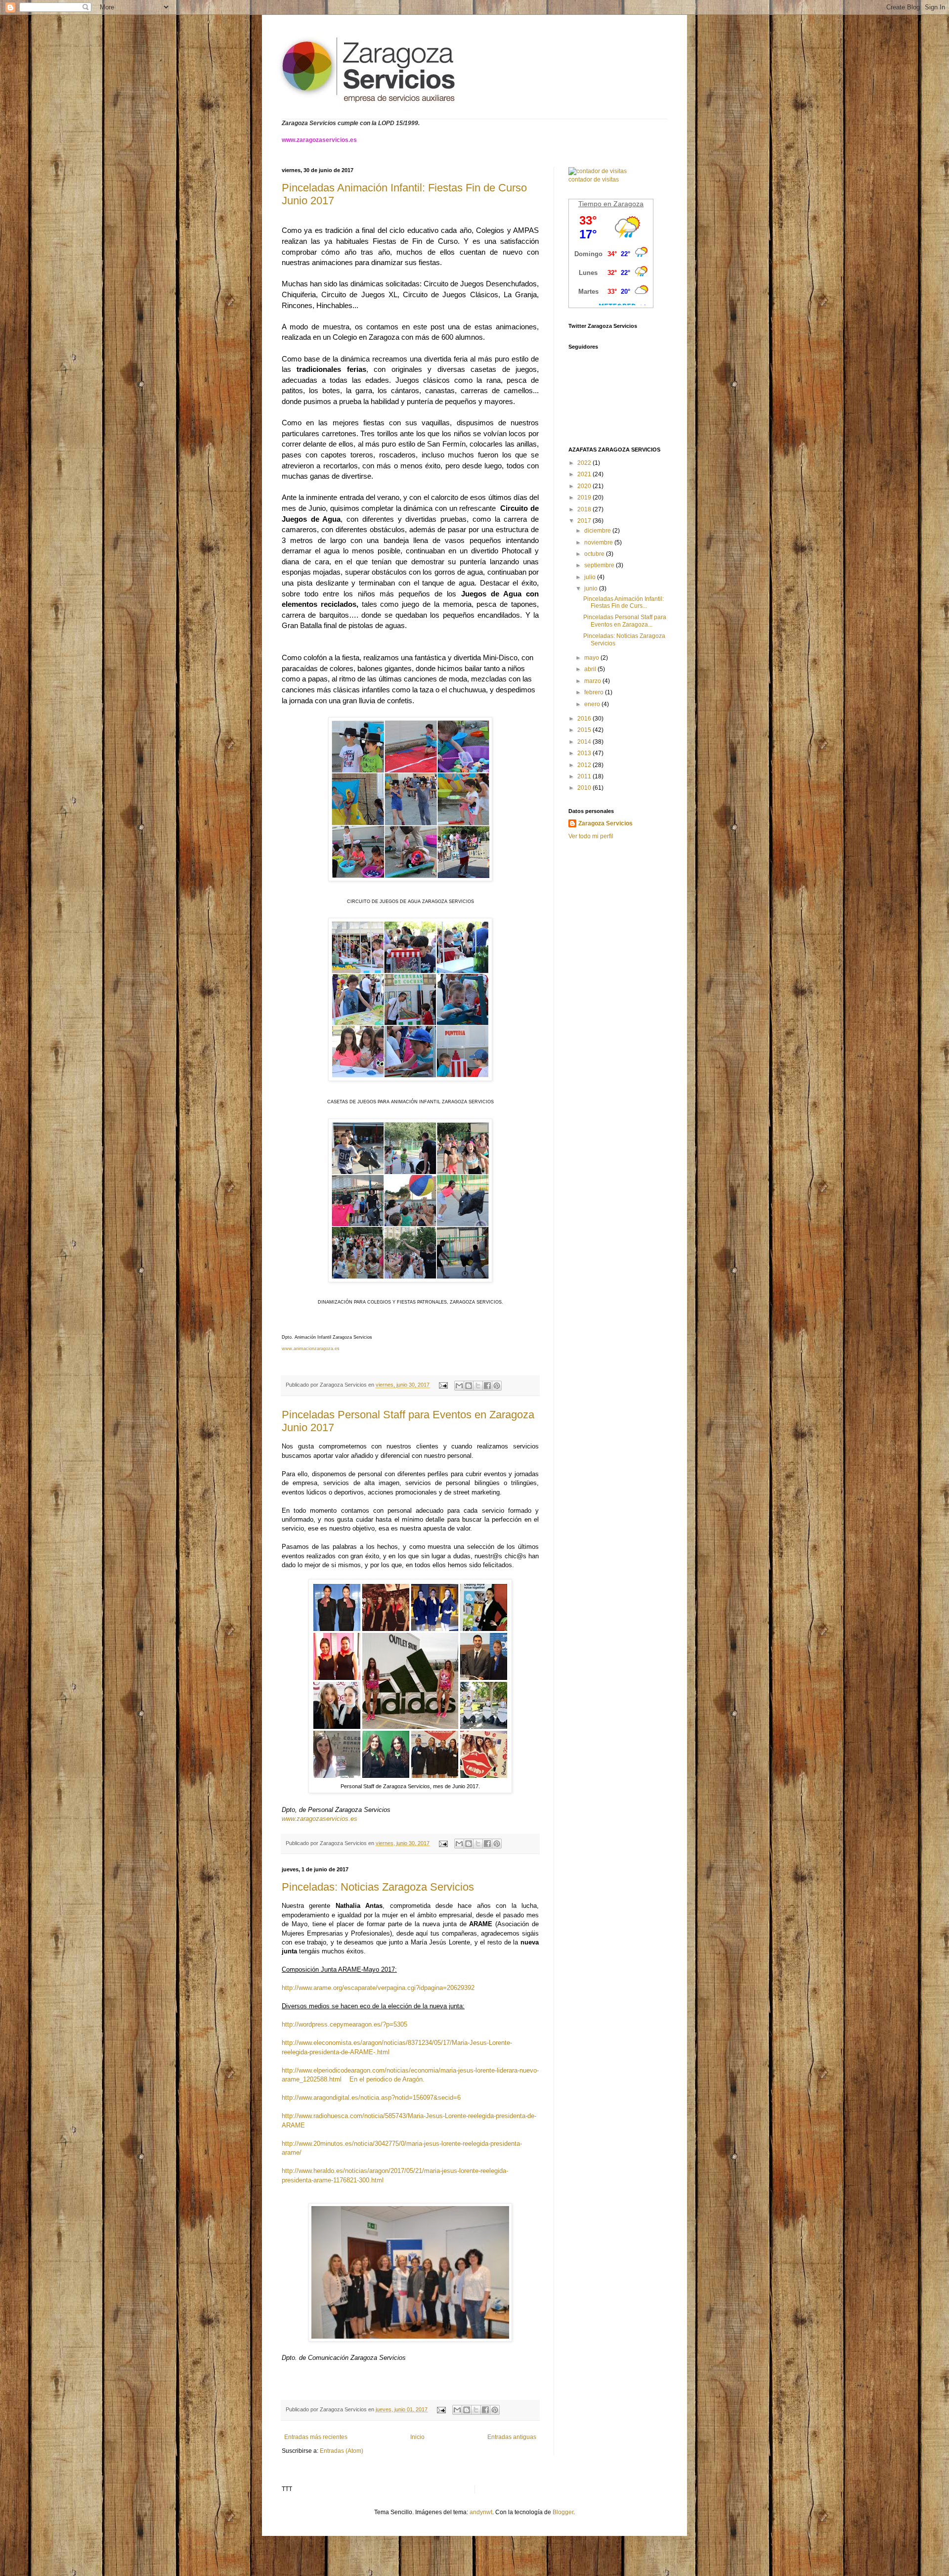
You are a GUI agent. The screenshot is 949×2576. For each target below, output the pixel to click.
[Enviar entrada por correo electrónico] (443, 1385)
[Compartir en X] (478, 1386)
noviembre (599, 542)
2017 (585, 521)
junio (592, 588)
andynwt (481, 2512)
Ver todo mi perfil (591, 836)
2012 (585, 765)
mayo (592, 658)
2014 (585, 742)
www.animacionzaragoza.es (311, 1349)
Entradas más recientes (316, 2437)
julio (591, 577)
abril (591, 669)
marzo (593, 681)
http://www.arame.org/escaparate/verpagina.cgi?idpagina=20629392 (378, 1988)
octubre (595, 554)
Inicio (417, 2437)
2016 (585, 719)
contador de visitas (594, 180)
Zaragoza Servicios (605, 823)
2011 (585, 776)
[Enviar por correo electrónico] (459, 1386)
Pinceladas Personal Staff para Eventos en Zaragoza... (625, 621)
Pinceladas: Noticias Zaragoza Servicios (378, 1887)
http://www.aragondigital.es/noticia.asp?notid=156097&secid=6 (371, 2098)
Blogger (563, 2512)
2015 (585, 730)
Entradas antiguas (512, 2437)
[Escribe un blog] (469, 1386)
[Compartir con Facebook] (487, 1386)
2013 (585, 753)
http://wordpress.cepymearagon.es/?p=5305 (345, 2024)
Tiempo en (596, 204)
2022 (585, 463)
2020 (585, 486)
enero (593, 704)
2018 (585, 509)
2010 (585, 788)
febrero (595, 692)
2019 (585, 497)
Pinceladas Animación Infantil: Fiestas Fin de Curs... (624, 602)
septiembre (600, 565)
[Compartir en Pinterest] (497, 1386)
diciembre (598, 531)
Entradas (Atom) (342, 2451)
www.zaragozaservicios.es (320, 1819)
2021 (585, 474)
